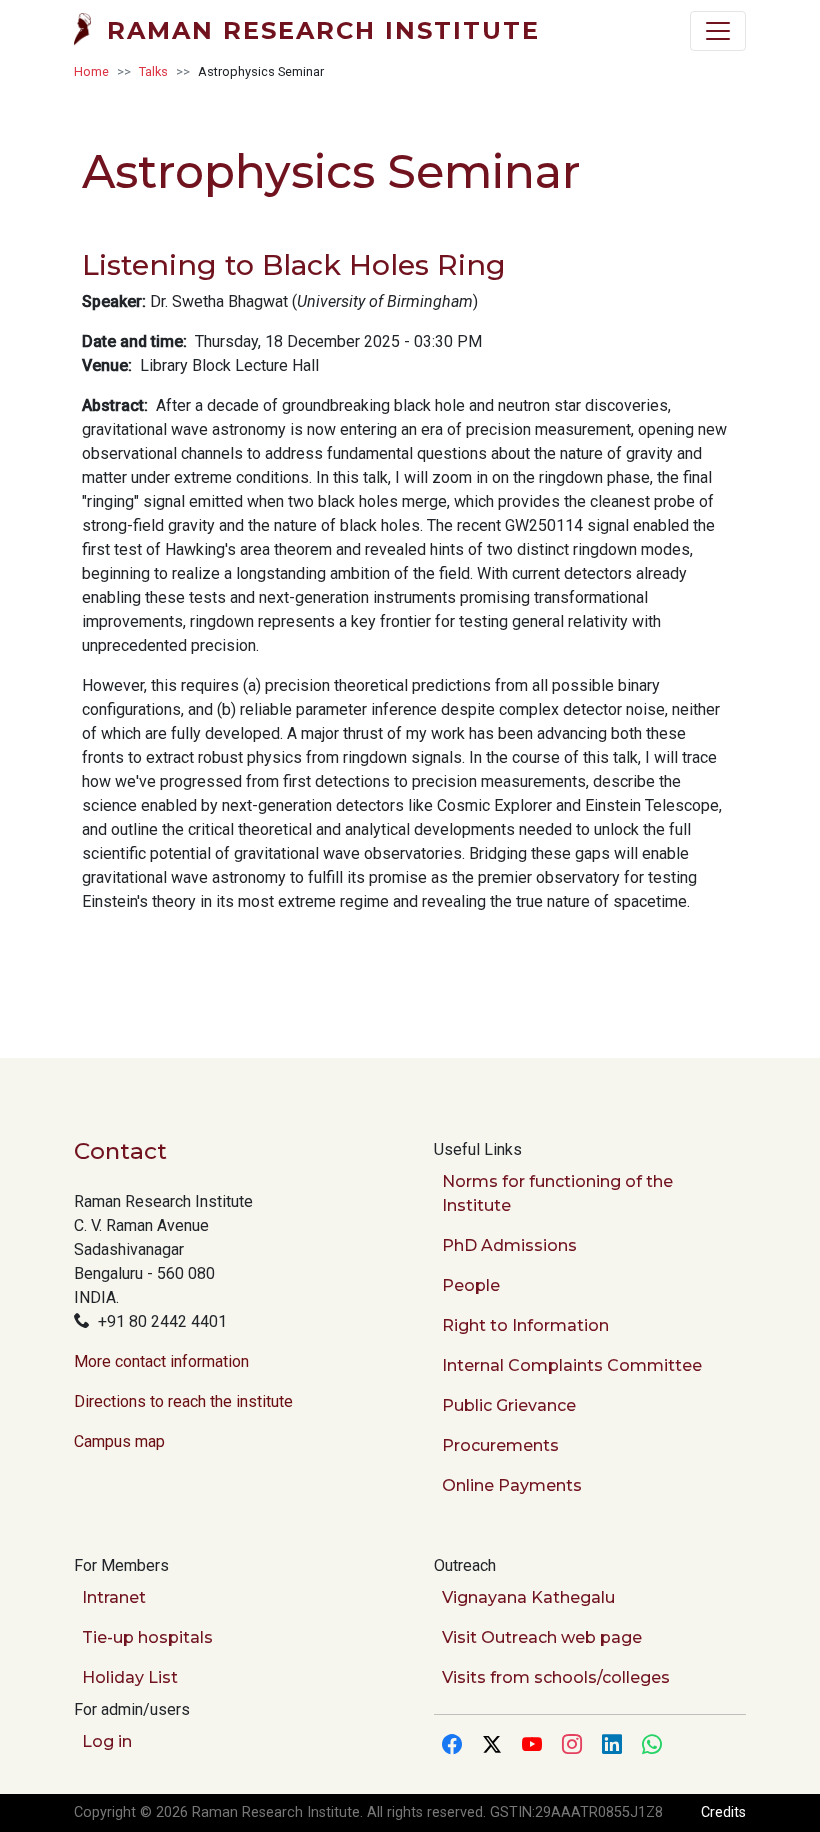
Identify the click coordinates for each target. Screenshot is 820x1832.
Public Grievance (509, 1405)
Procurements (500, 1445)
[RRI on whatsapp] (652, 1746)
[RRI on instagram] (572, 1746)
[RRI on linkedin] (612, 1746)
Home (91, 71)
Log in (107, 1741)
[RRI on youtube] (532, 1746)
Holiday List (130, 1677)
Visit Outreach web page (542, 1637)
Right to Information (525, 1325)
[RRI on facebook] (452, 1746)
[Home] (90, 31)
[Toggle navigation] (718, 31)
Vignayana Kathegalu (528, 1597)
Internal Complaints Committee (572, 1365)
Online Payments (512, 1485)
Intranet (114, 1597)
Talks (153, 71)
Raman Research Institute (323, 30)
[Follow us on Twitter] (492, 1746)
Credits (723, 1812)
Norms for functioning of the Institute (557, 1193)
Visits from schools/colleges (556, 1677)
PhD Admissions (509, 1245)
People (471, 1285)
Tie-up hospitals (147, 1637)
